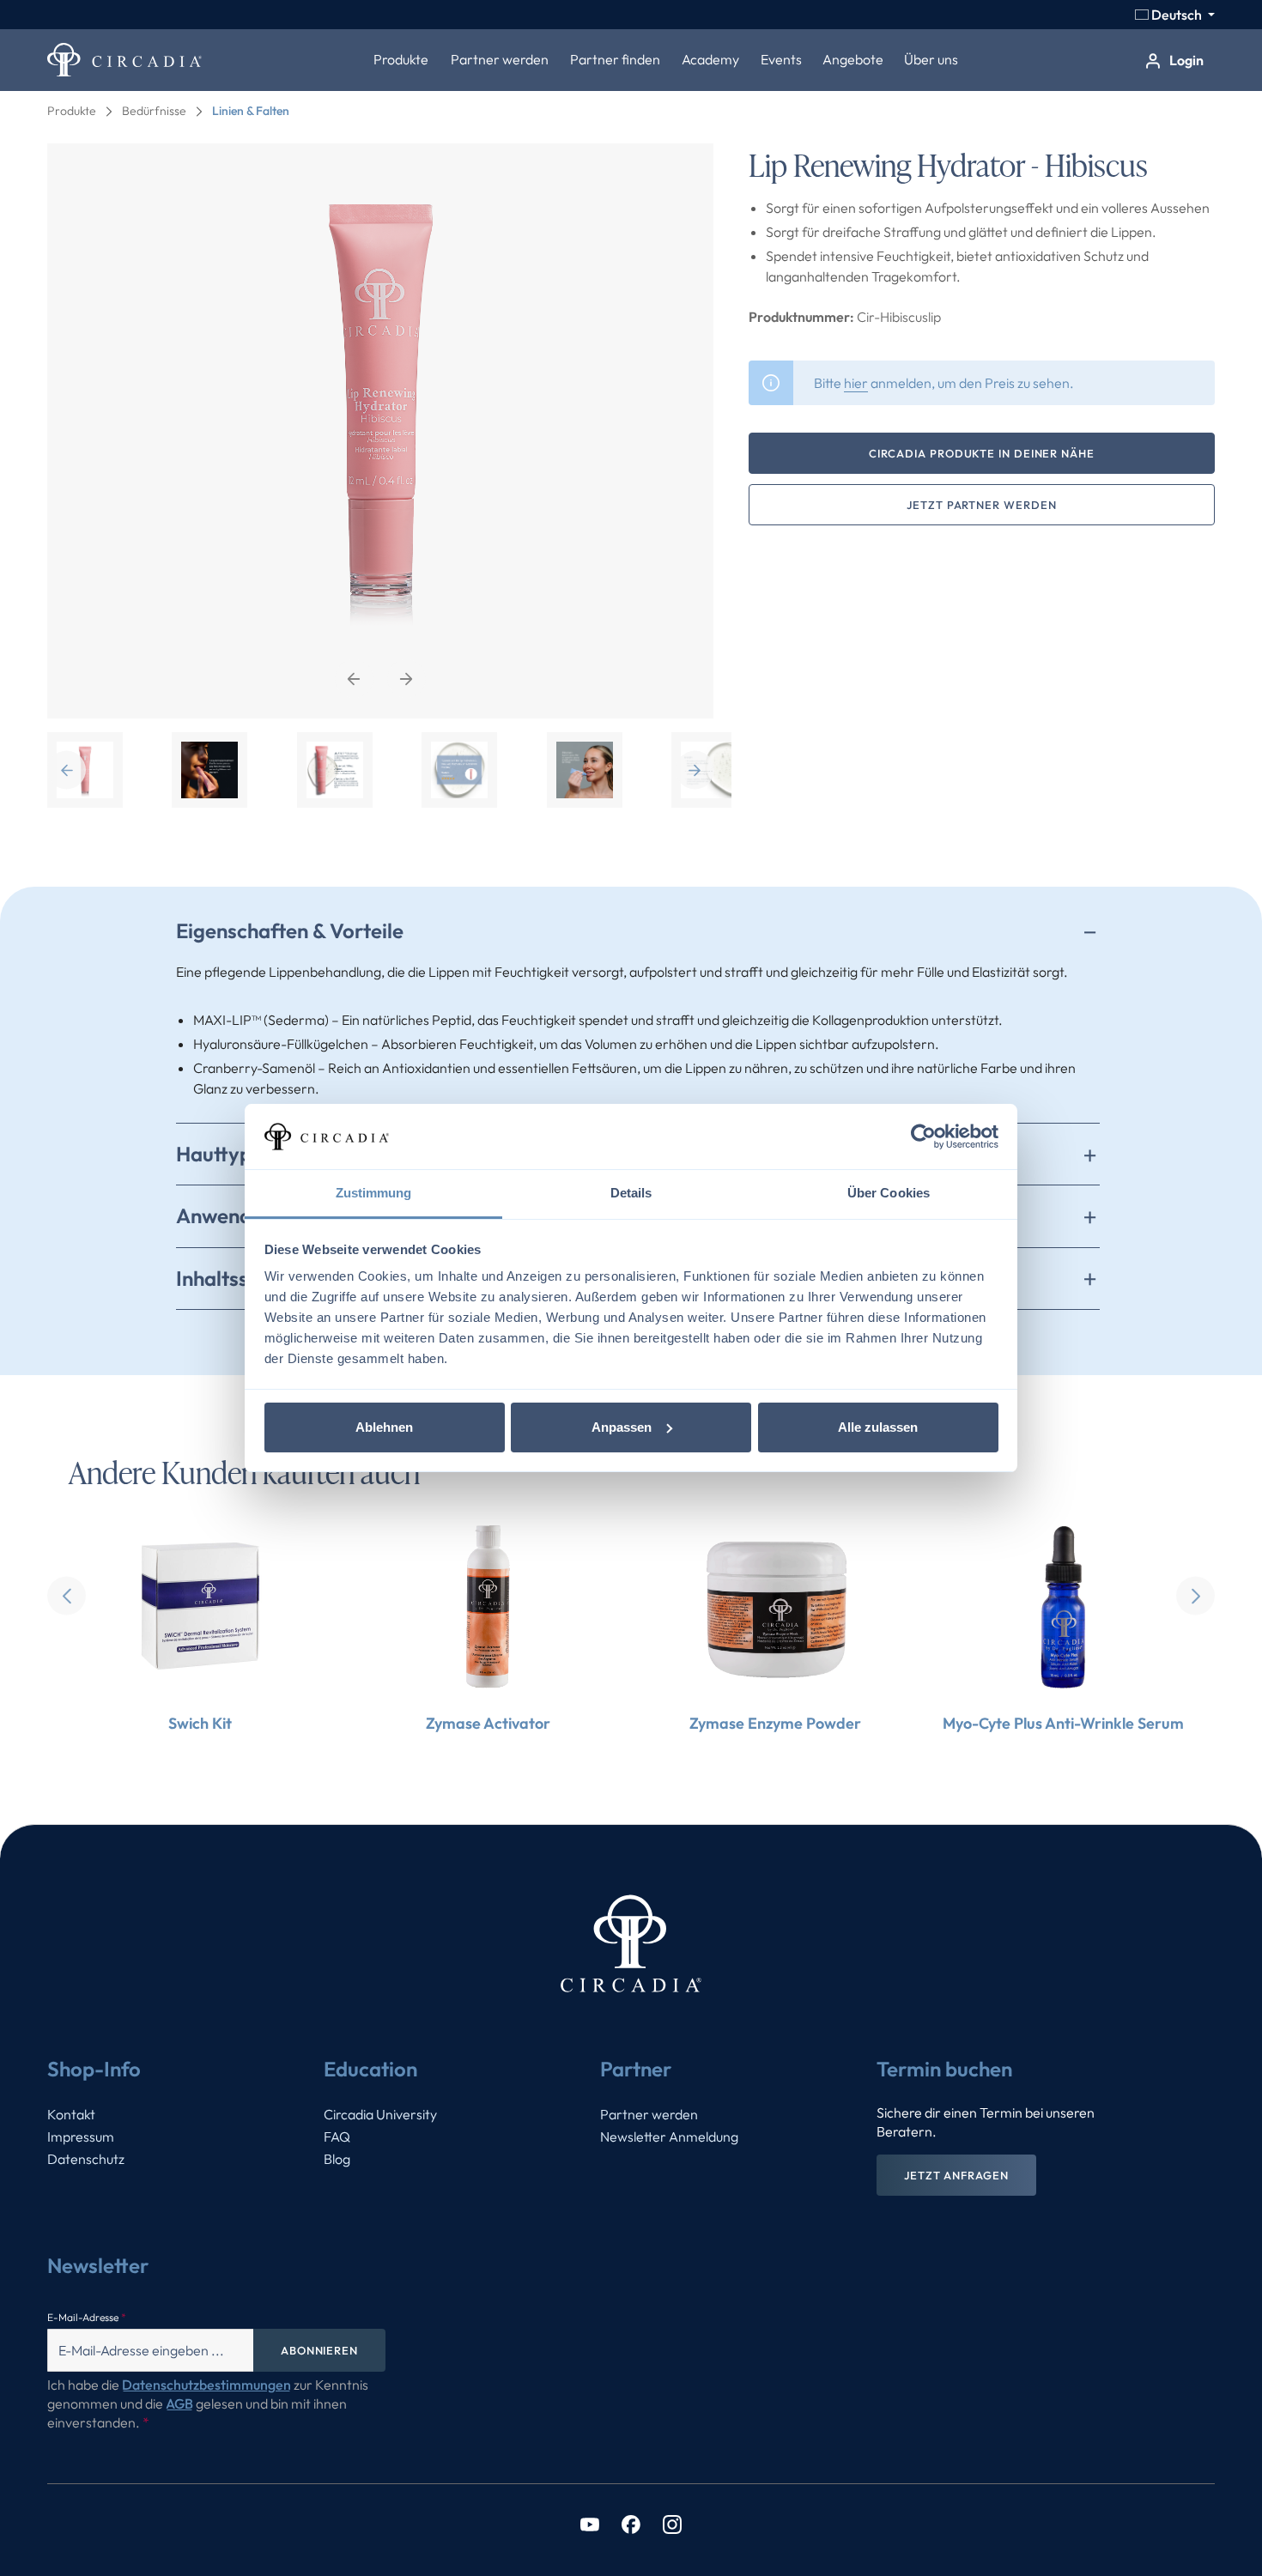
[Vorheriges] (354, 679)
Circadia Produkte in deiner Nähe (982, 453)
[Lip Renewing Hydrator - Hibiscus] (380, 431)
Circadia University (380, 2114)
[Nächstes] (407, 679)
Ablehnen (384, 1427)
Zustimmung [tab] (374, 1193)
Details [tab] (631, 1193)
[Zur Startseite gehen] (124, 60)
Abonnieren (319, 2350)
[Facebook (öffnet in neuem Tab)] (631, 2523)
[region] (381, 476)
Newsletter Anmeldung (669, 2137)
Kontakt (71, 2114)
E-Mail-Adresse (87, 2317)
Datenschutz (86, 2159)
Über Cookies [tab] (889, 1193)
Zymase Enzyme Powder (775, 1723)
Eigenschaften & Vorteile (290, 930)
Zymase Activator (488, 1723)
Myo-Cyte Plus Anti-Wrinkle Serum (1063, 1723)
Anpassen (622, 1427)
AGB (179, 2403)
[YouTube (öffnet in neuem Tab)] (590, 2523)
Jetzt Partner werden (981, 505)
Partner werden (649, 2114)
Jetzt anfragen (956, 2175)
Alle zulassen (878, 1427)
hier (856, 383)
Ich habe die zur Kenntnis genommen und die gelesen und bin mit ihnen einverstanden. (208, 2403)
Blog (337, 2159)
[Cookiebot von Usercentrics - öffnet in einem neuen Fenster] (923, 1136)
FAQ (337, 2137)
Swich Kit (200, 1723)
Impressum (81, 2137)
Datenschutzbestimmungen (206, 2385)
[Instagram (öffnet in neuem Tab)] (672, 2523)
